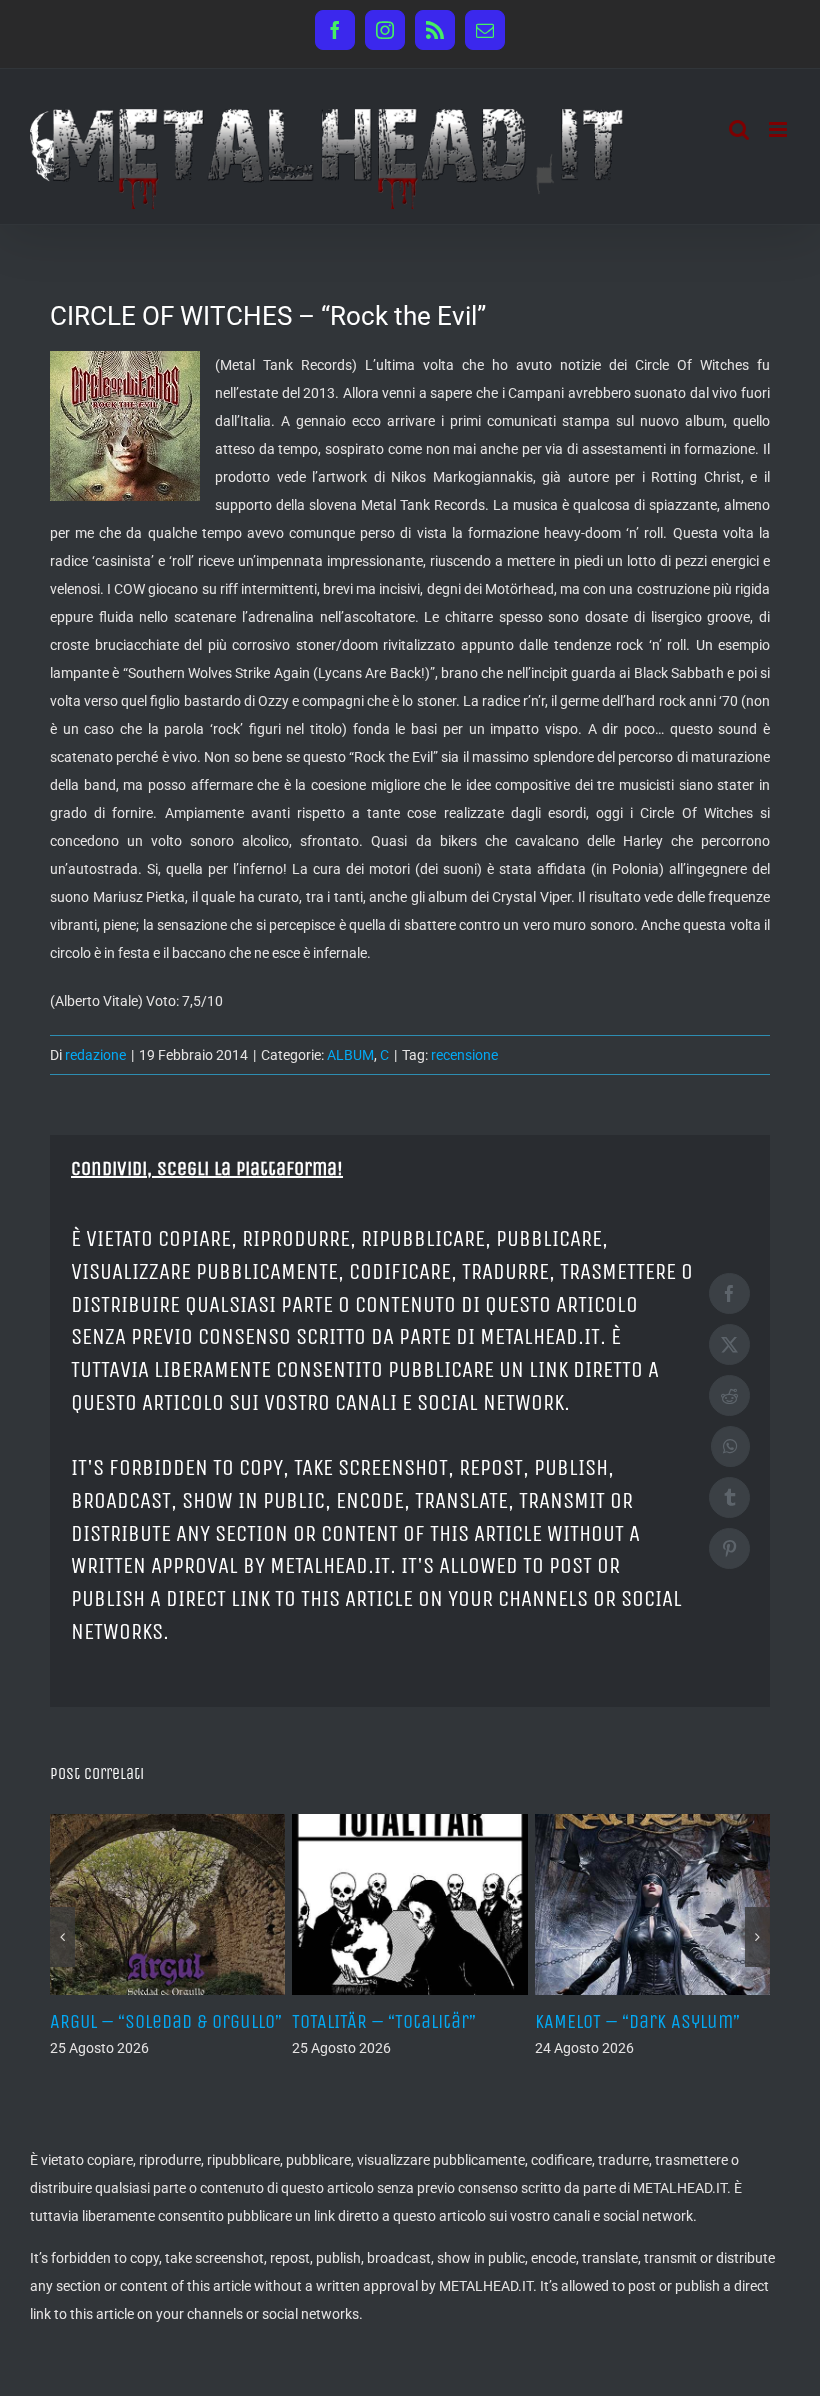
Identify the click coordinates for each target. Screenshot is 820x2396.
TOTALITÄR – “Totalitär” (384, 2021)
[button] (62, 1937)
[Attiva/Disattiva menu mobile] (779, 129)
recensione (464, 1055)
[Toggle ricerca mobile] (739, 129)
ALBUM (350, 1055)
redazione (95, 1055)
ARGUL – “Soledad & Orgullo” (166, 2021)
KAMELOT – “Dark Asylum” (637, 2021)
